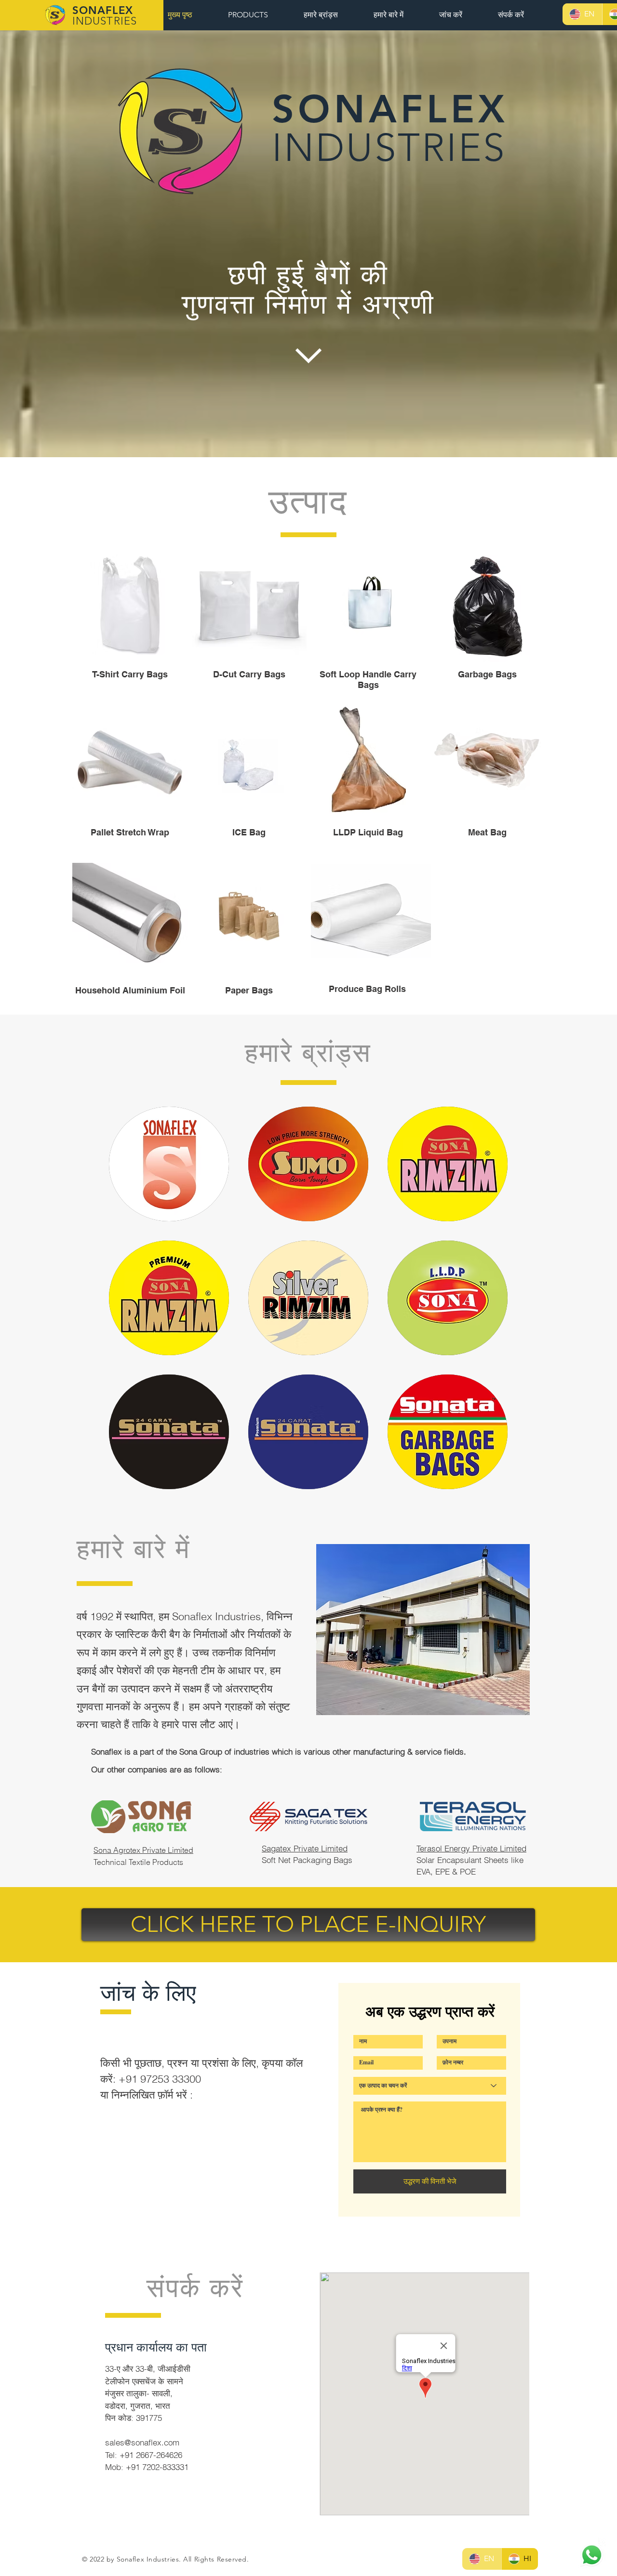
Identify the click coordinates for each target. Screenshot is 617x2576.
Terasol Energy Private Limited (471, 1848)
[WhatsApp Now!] (592, 2555)
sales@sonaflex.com (142, 2442)
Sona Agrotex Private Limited (143, 1850)
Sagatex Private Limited (305, 1848)
